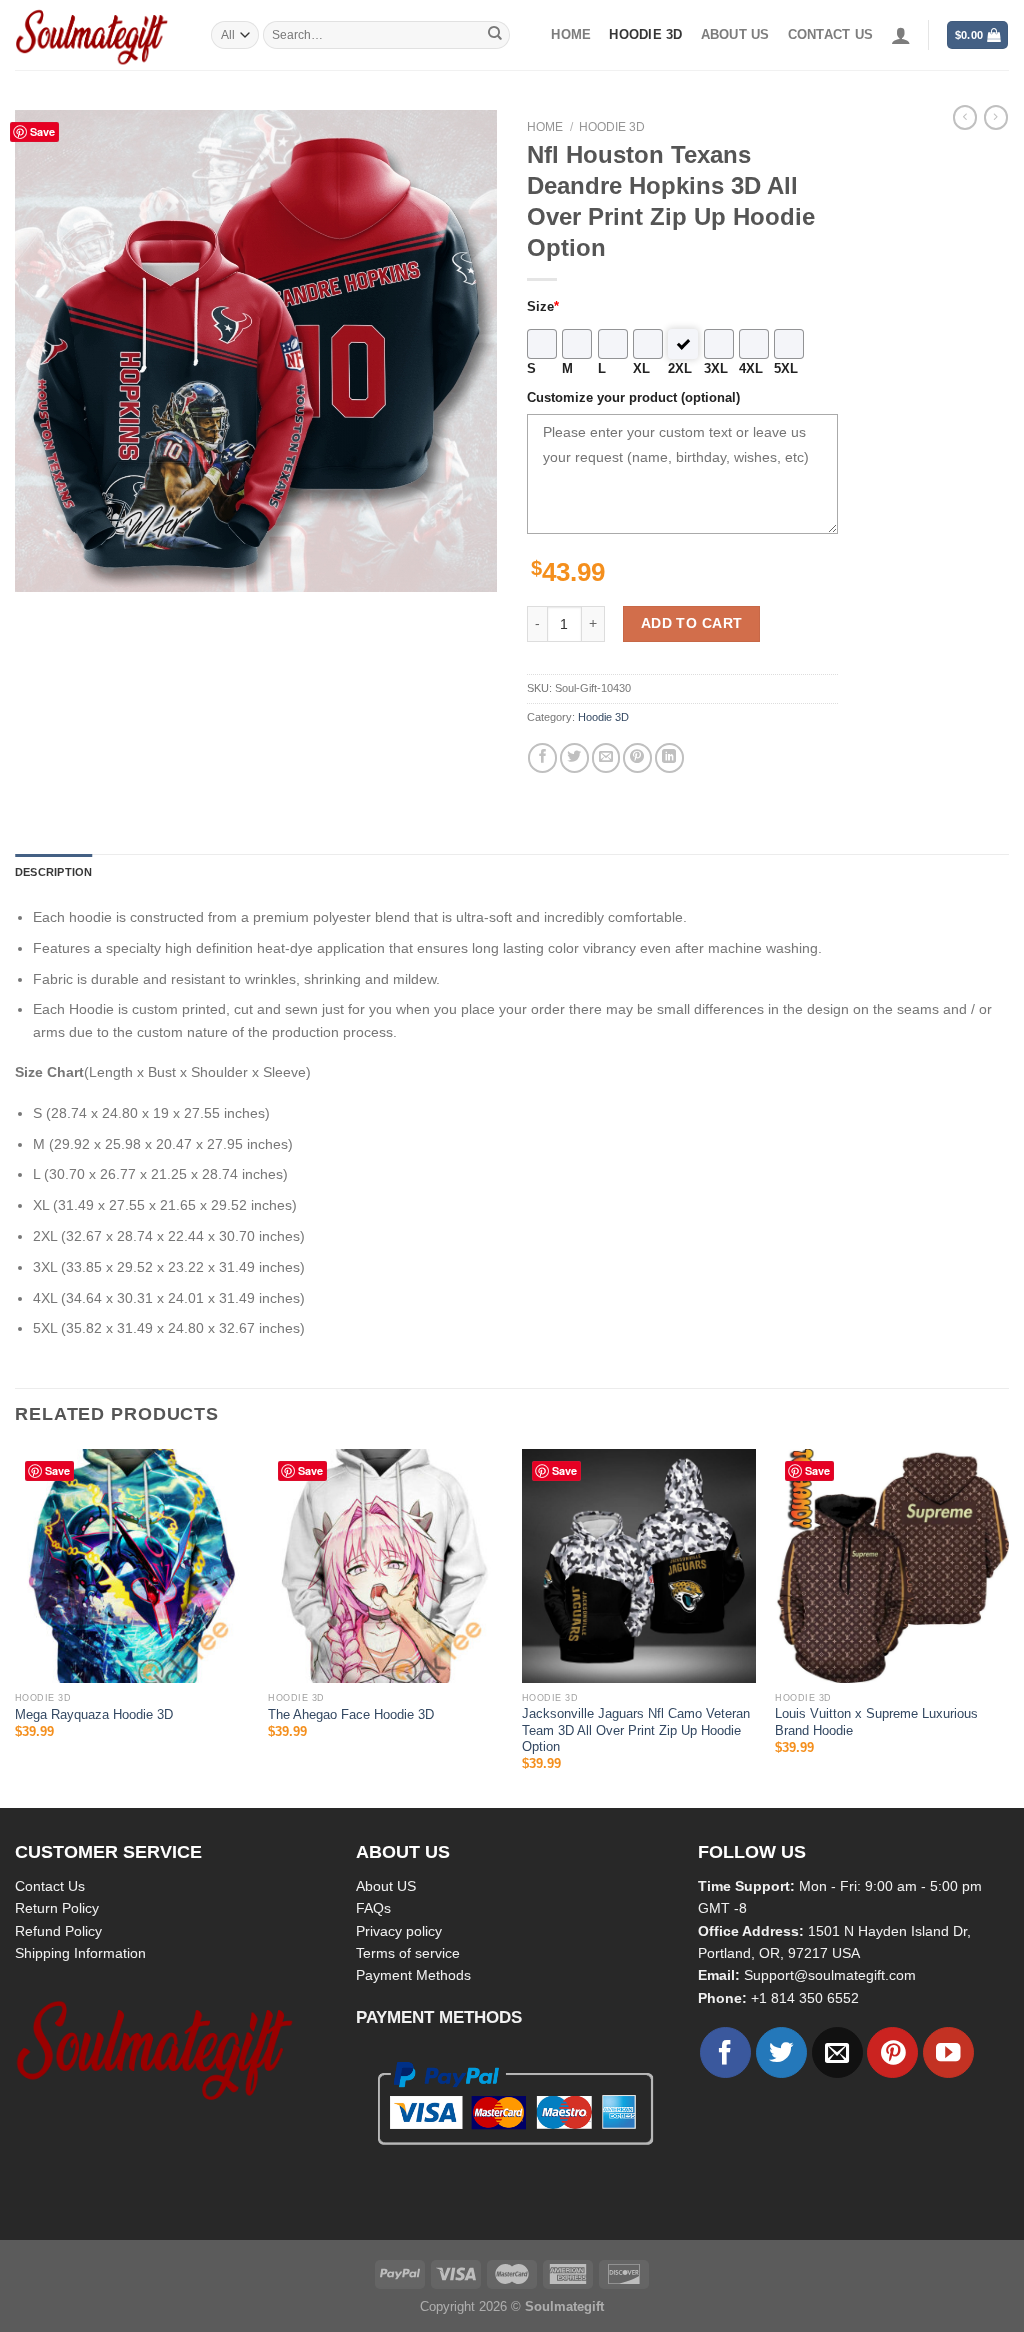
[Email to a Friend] (606, 757)
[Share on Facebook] (542, 757)
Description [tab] (53, 872)
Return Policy (57, 1908)
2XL (680, 369)
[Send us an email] (837, 2052)
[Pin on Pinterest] (637, 757)
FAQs (373, 1908)
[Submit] (495, 35)
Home (571, 35)
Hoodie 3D (645, 35)
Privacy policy (399, 1931)
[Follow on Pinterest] (892, 2052)
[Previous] (16, 1626)
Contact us (831, 35)
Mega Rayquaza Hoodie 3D (94, 1715)
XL (641, 369)
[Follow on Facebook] (725, 2052)
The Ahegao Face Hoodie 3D (351, 1715)
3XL (716, 369)
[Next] (1008, 1626)
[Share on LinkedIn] (669, 757)
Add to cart (692, 623)
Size (543, 307)
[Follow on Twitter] (781, 2052)
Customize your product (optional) (633, 398)
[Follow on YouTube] (948, 2052)
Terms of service (408, 1953)
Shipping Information (80, 1953)
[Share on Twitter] (574, 757)
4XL (751, 369)
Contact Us (50, 1886)
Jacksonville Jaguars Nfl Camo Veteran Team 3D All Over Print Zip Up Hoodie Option (636, 1730)
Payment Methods (413, 1975)
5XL (786, 369)
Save (42, 131)
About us (735, 35)
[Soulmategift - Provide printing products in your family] (98, 35)
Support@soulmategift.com (830, 1975)
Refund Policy (58, 1931)
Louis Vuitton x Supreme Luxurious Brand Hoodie (876, 1722)
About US (386, 1886)
